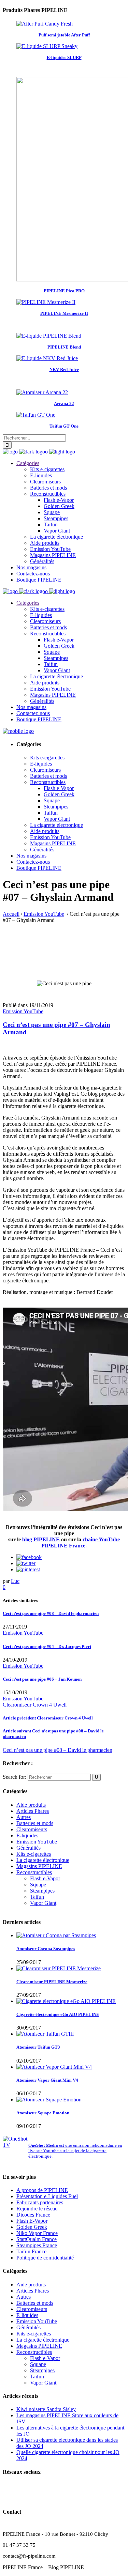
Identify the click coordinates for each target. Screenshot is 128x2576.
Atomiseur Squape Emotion (43, 2113)
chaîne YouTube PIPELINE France (81, 1542)
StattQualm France (37, 2239)
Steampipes (42, 1891)
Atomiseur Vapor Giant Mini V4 (47, 2080)
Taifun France (31, 2251)
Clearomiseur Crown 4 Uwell (35, 1705)
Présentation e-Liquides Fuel (47, 2196)
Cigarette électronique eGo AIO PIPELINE (58, 2014)
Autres (24, 1817)
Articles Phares (33, 1811)
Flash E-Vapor (32, 2221)
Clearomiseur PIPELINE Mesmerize (52, 1982)
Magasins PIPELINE (39, 1866)
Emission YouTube (44, 914)
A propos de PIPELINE (42, 2190)
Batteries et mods (35, 1823)
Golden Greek (32, 2227)
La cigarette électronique (43, 1860)
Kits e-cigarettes (34, 1854)
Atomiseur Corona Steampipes (46, 1949)
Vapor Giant (43, 1903)
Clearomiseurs (32, 1829)
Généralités (29, 1848)
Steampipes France (37, 2245)
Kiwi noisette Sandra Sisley (46, 2409)
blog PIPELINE (41, 1539)
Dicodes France (33, 2215)
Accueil (11, 914)
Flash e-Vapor (45, 1878)
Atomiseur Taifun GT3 (38, 2047)
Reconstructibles (34, 1872)
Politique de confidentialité (45, 2258)
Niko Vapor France (37, 2233)
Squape (38, 1885)
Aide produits (31, 1805)
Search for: (15, 1777)
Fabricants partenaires (40, 2202)
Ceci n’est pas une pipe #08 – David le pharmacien (58, 1750)
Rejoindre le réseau (37, 2209)
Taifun (37, 1897)
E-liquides (27, 1835)
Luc (15, 1581)
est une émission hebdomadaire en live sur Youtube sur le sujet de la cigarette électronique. (75, 2151)
